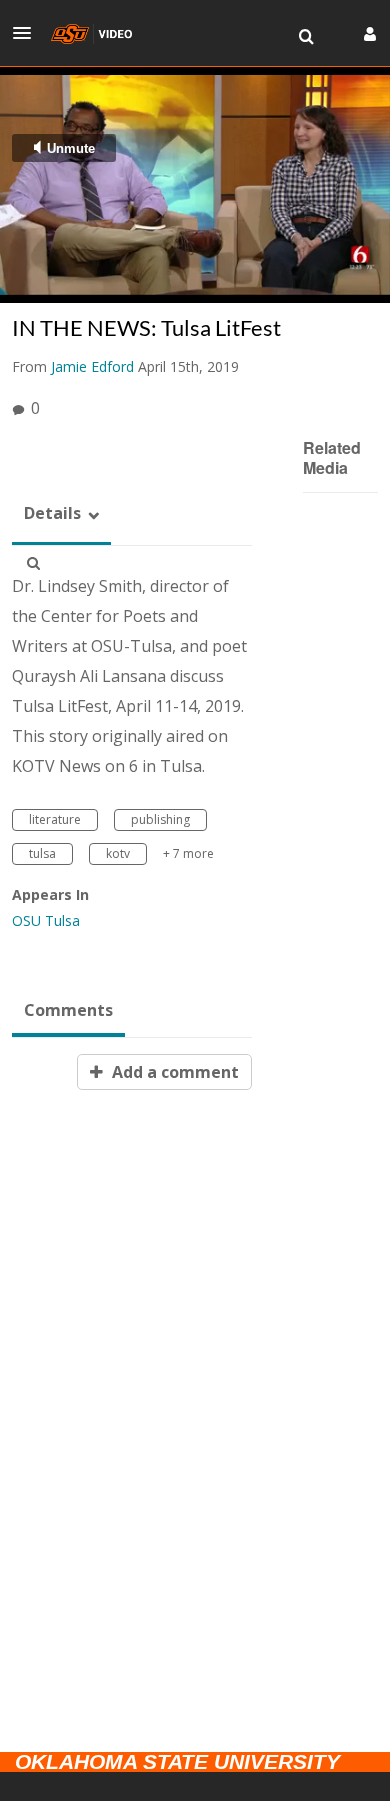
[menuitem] (306, 37)
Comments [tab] (68, 1010)
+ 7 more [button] (188, 853)
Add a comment (173, 1072)
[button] (28, 33)
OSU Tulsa (46, 920)
